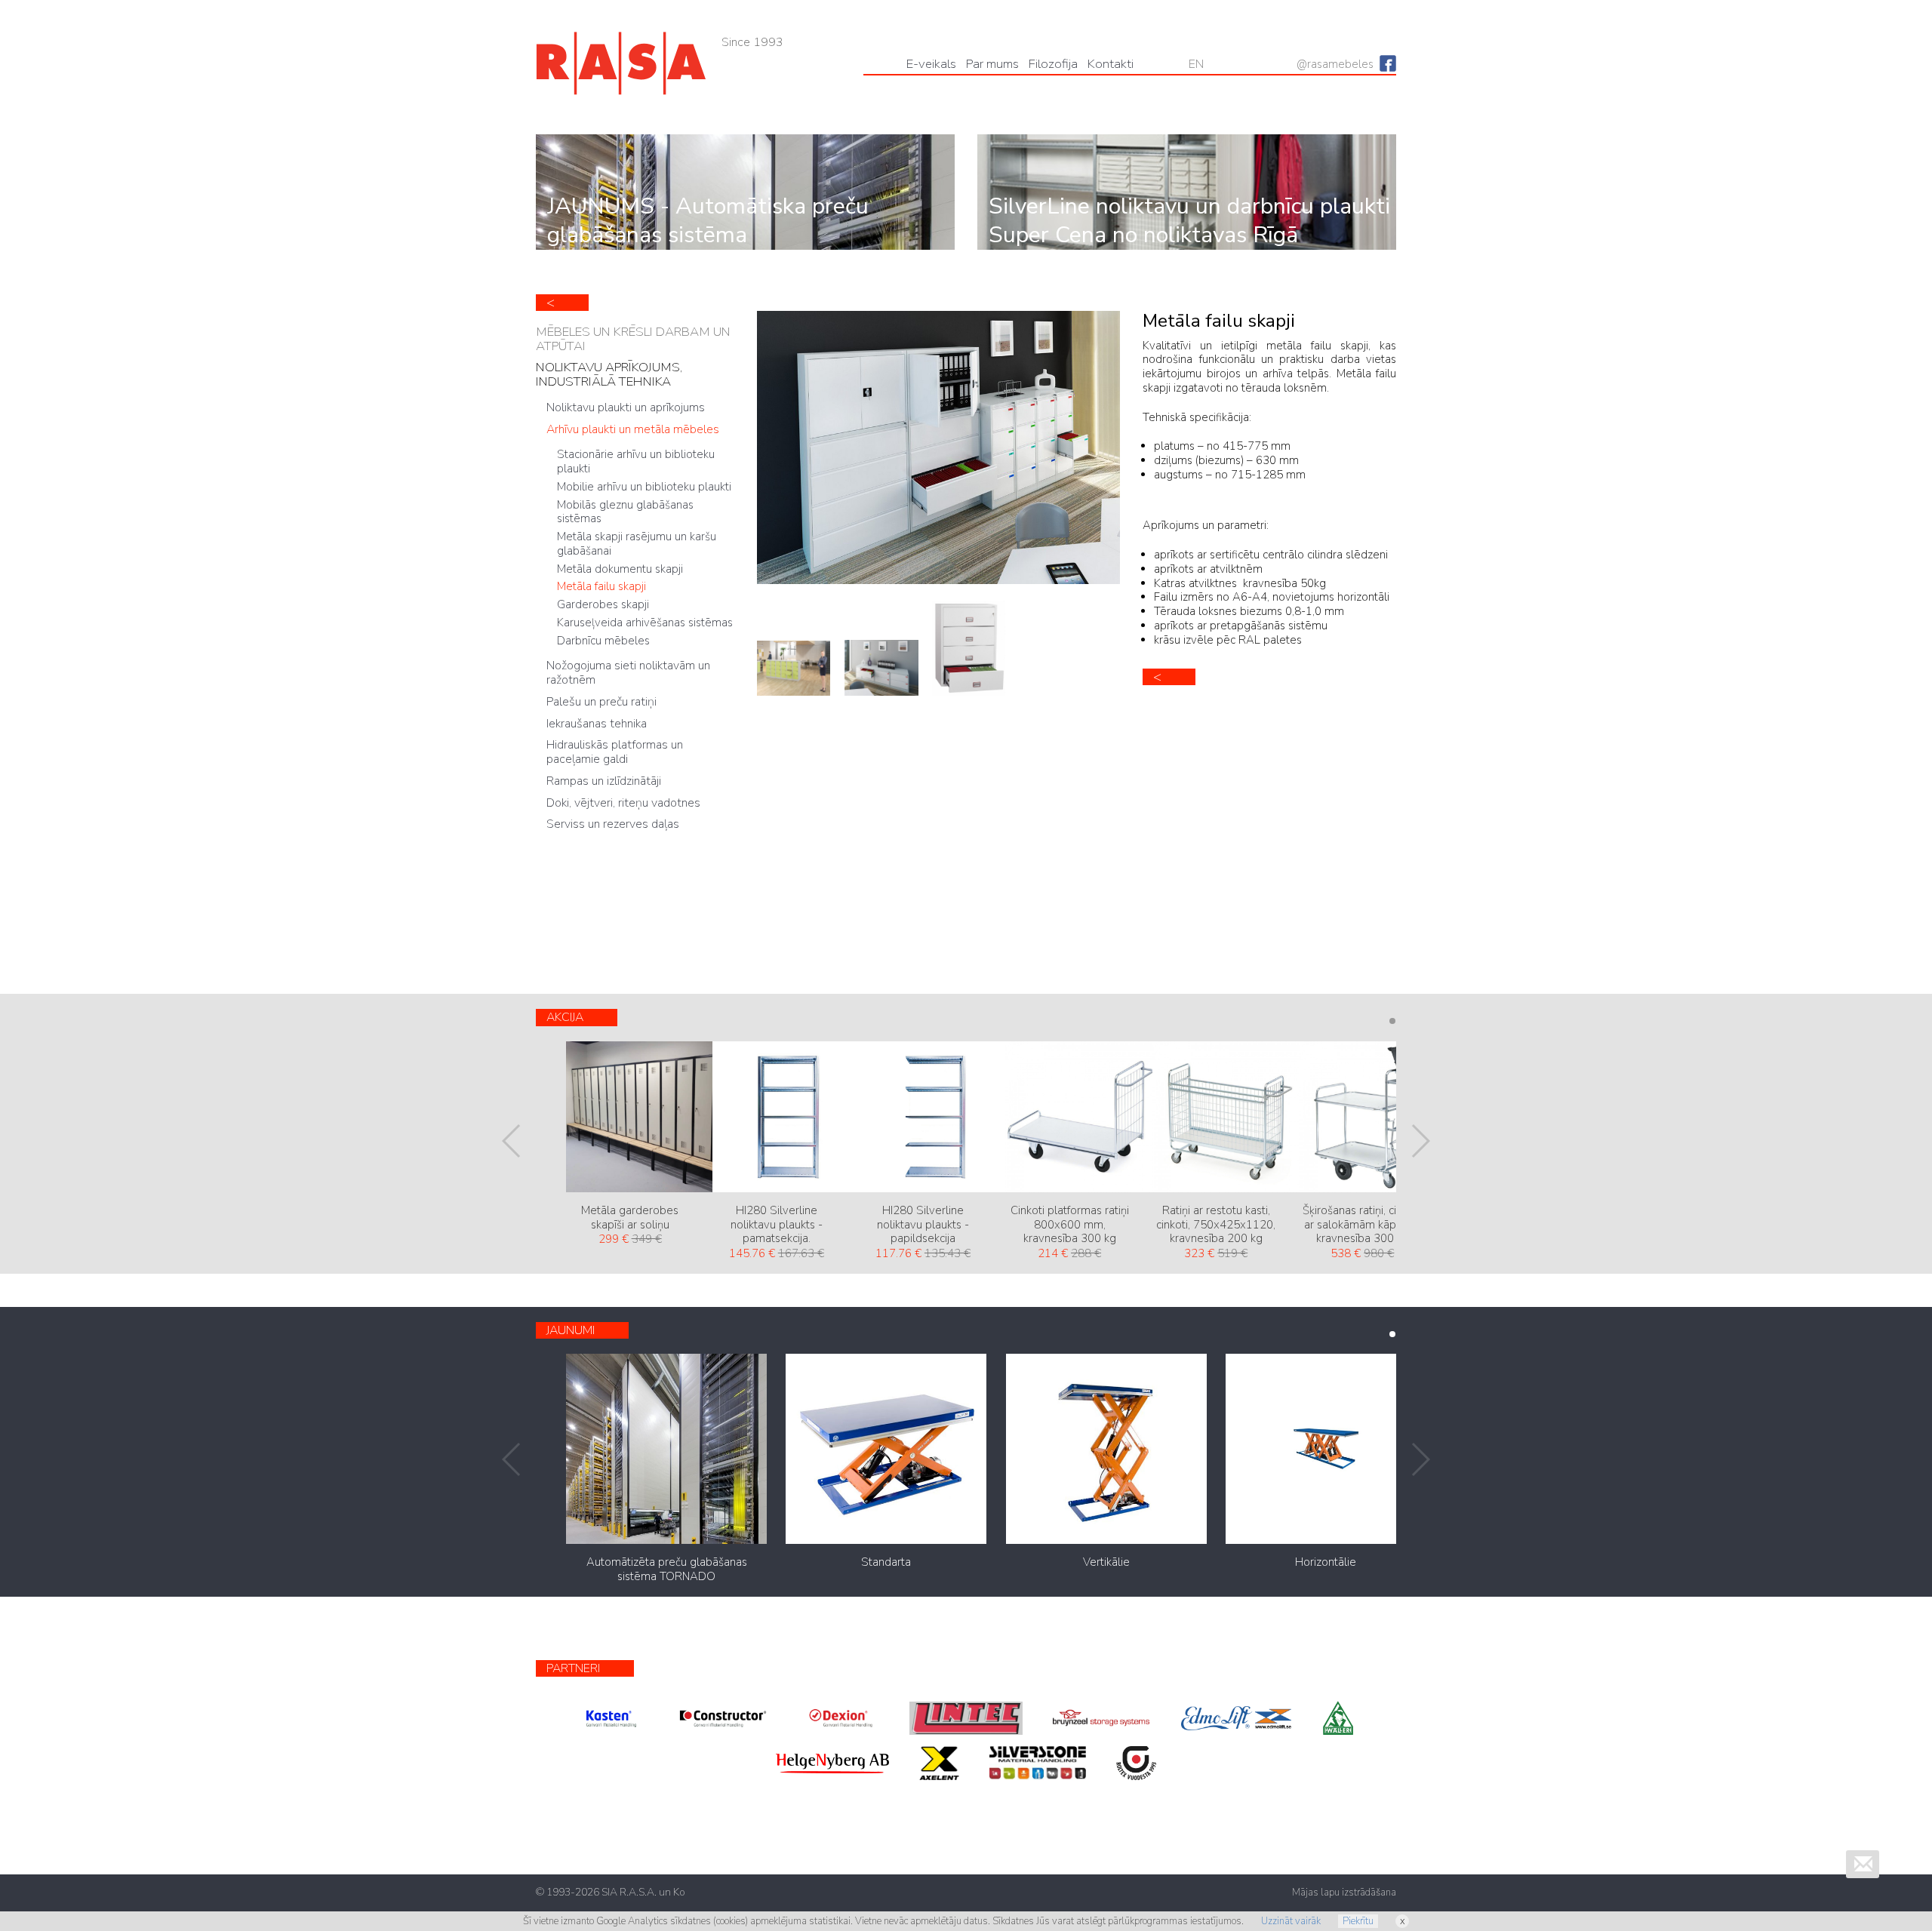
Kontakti (1111, 64)
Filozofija (1053, 64)
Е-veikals (931, 64)
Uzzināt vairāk (1291, 1921)
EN (1196, 64)
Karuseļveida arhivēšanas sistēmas (645, 623)
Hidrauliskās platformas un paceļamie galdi (615, 752)
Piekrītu (1358, 1921)
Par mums (992, 64)
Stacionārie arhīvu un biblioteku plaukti (636, 461)
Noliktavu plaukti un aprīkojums (626, 407)
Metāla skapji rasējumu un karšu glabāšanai (637, 544)
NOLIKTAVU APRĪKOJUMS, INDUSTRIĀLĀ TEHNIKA (609, 374)
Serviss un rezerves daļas (613, 824)
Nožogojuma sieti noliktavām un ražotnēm (628, 673)
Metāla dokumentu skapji (620, 569)
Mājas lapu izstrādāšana (1344, 1893)
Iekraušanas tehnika (597, 724)
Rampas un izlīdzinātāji (604, 781)
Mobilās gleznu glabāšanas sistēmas (625, 512)
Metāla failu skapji (601, 586)
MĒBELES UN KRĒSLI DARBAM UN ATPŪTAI (633, 339)
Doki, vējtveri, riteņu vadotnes (623, 803)
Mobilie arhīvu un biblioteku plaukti (644, 487)
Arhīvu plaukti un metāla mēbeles (633, 429)
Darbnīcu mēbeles (603, 641)
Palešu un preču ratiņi (601, 702)
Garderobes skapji (603, 604)
